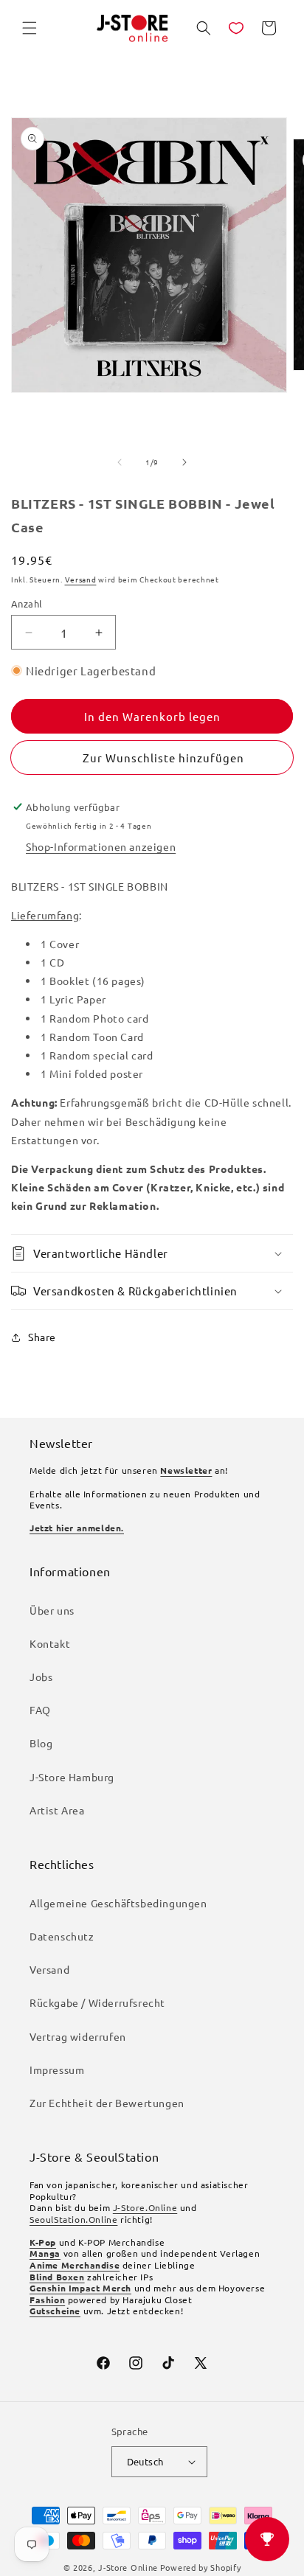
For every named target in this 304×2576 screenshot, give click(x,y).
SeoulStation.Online (73, 2219)
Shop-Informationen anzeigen (101, 846)
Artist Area (57, 1810)
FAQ (40, 1710)
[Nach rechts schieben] (184, 462)
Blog (41, 1743)
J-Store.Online (145, 2207)
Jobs (41, 1677)
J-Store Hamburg (72, 1777)
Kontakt (50, 1643)
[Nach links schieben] (120, 462)
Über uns (52, 1610)
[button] (30, 28)
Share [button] (42, 1337)
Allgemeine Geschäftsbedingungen (118, 1903)
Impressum (57, 2069)
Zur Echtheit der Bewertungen (107, 2103)
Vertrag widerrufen (78, 2036)
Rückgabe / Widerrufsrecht (97, 2002)
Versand (81, 579)
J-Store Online (128, 2567)
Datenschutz (62, 1936)
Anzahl (27, 603)
